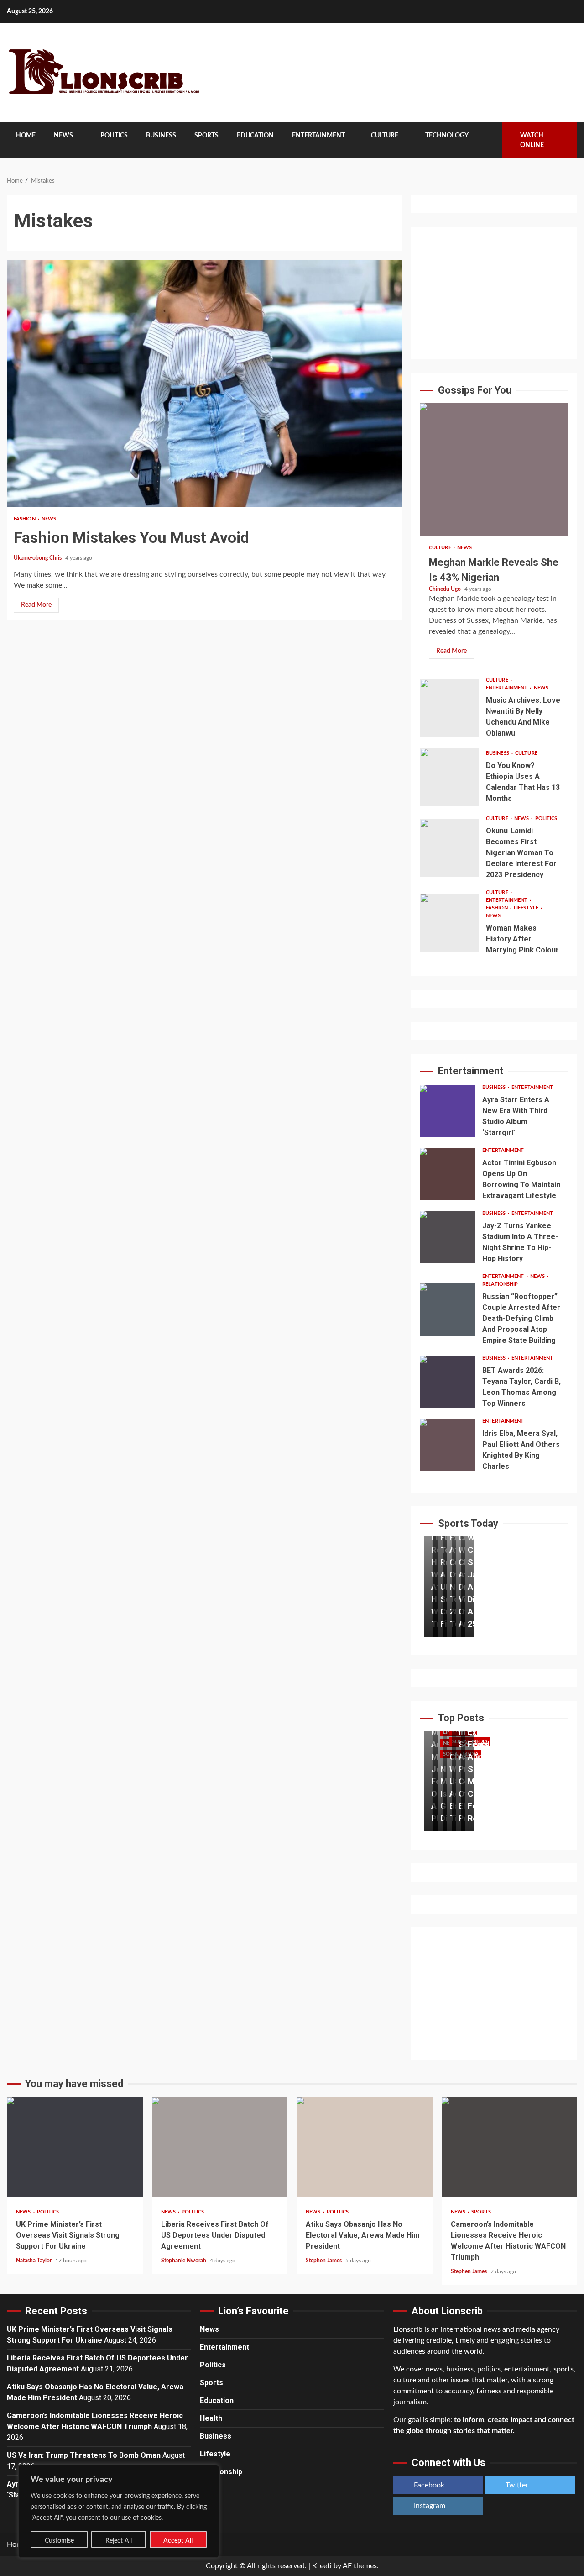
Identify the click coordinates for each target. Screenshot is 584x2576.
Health (211, 2418)
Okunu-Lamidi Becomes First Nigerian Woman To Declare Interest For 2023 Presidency (449, 848)
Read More (36, 605)
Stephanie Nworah (184, 2261)
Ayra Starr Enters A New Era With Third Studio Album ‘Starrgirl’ (448, 1111)
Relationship (500, 1284)
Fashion (25, 519)
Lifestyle (527, 908)
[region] (119, 2511)
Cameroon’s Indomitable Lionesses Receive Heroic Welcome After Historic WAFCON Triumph (510, 2147)
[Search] (489, 141)
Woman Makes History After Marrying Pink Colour (449, 923)
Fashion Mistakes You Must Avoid (204, 384)
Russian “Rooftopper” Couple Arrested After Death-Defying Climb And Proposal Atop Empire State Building (448, 1310)
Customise (59, 2541)
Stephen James (324, 2261)
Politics (114, 136)
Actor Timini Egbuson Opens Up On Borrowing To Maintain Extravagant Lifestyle (448, 1174)
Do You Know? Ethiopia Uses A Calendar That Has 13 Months (449, 777)
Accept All (178, 2541)
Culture (385, 136)
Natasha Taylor (34, 2261)
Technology (447, 136)
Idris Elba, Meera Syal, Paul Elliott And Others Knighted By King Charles (448, 1445)
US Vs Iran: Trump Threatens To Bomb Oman (84, 2455)
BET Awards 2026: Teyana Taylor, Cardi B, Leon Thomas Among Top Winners (448, 1382)
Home (26, 136)
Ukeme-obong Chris (38, 558)
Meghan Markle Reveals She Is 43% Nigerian (494, 469)
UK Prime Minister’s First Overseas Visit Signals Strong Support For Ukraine (75, 2147)
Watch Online (532, 140)
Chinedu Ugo (446, 589)
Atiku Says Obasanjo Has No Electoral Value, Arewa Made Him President (365, 2147)
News (63, 136)
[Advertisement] (494, 293)
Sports (206, 136)
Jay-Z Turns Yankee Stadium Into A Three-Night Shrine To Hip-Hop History (448, 1237)
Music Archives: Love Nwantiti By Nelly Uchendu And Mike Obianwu (449, 708)
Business (161, 136)
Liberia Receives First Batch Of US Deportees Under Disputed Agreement (220, 2147)
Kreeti (322, 2566)
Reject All (119, 2541)
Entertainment (318, 136)
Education (255, 136)
